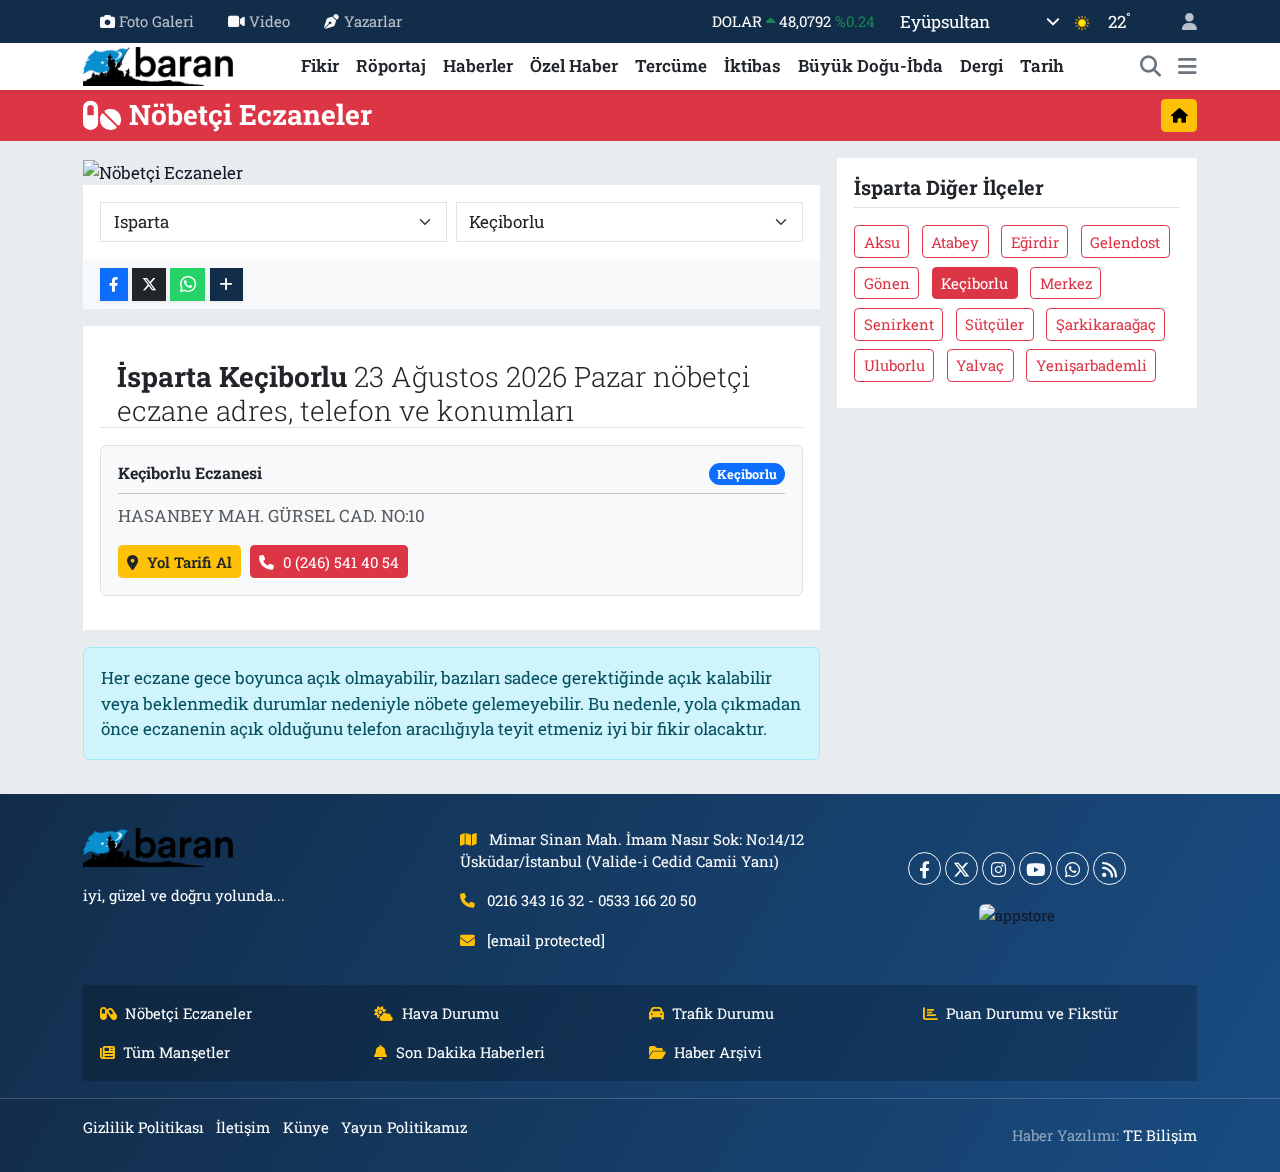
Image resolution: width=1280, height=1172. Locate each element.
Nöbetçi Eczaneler (188, 1013)
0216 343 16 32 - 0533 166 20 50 (591, 900)
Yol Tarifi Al (189, 562)
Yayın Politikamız (404, 1127)
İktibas (752, 65)
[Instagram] (998, 868)
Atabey (955, 242)
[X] (961, 868)
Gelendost (1125, 242)
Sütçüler (994, 324)
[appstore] (1017, 914)
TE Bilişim (1160, 1135)
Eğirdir (1035, 242)
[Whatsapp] (1072, 868)
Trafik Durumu (723, 1013)
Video (269, 21)
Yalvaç (980, 365)
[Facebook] (924, 868)
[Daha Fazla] (226, 284)
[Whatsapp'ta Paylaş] (187, 284)
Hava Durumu (450, 1013)
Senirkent (899, 324)
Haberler (478, 65)
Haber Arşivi (718, 1052)
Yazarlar (373, 21)
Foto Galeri (156, 21)
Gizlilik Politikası (143, 1127)
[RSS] (1109, 868)
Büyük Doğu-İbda (870, 65)
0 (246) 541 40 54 (341, 562)
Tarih (1042, 65)
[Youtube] (1035, 868)
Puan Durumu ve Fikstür (1032, 1013)
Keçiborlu (974, 283)
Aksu (882, 242)
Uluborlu (894, 365)
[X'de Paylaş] (149, 284)
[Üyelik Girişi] (1181, 21)
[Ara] (1151, 66)
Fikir (320, 65)
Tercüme (671, 65)
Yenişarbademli (1091, 365)
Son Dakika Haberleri (470, 1052)
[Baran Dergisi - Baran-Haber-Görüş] (158, 63)
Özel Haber (574, 65)
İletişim (243, 1127)
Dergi (981, 65)
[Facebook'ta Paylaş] (114, 284)
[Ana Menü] (1187, 66)
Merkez (1066, 283)
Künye (306, 1127)
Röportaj (391, 65)
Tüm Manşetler (176, 1052)
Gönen (887, 283)
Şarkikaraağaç (1106, 324)
